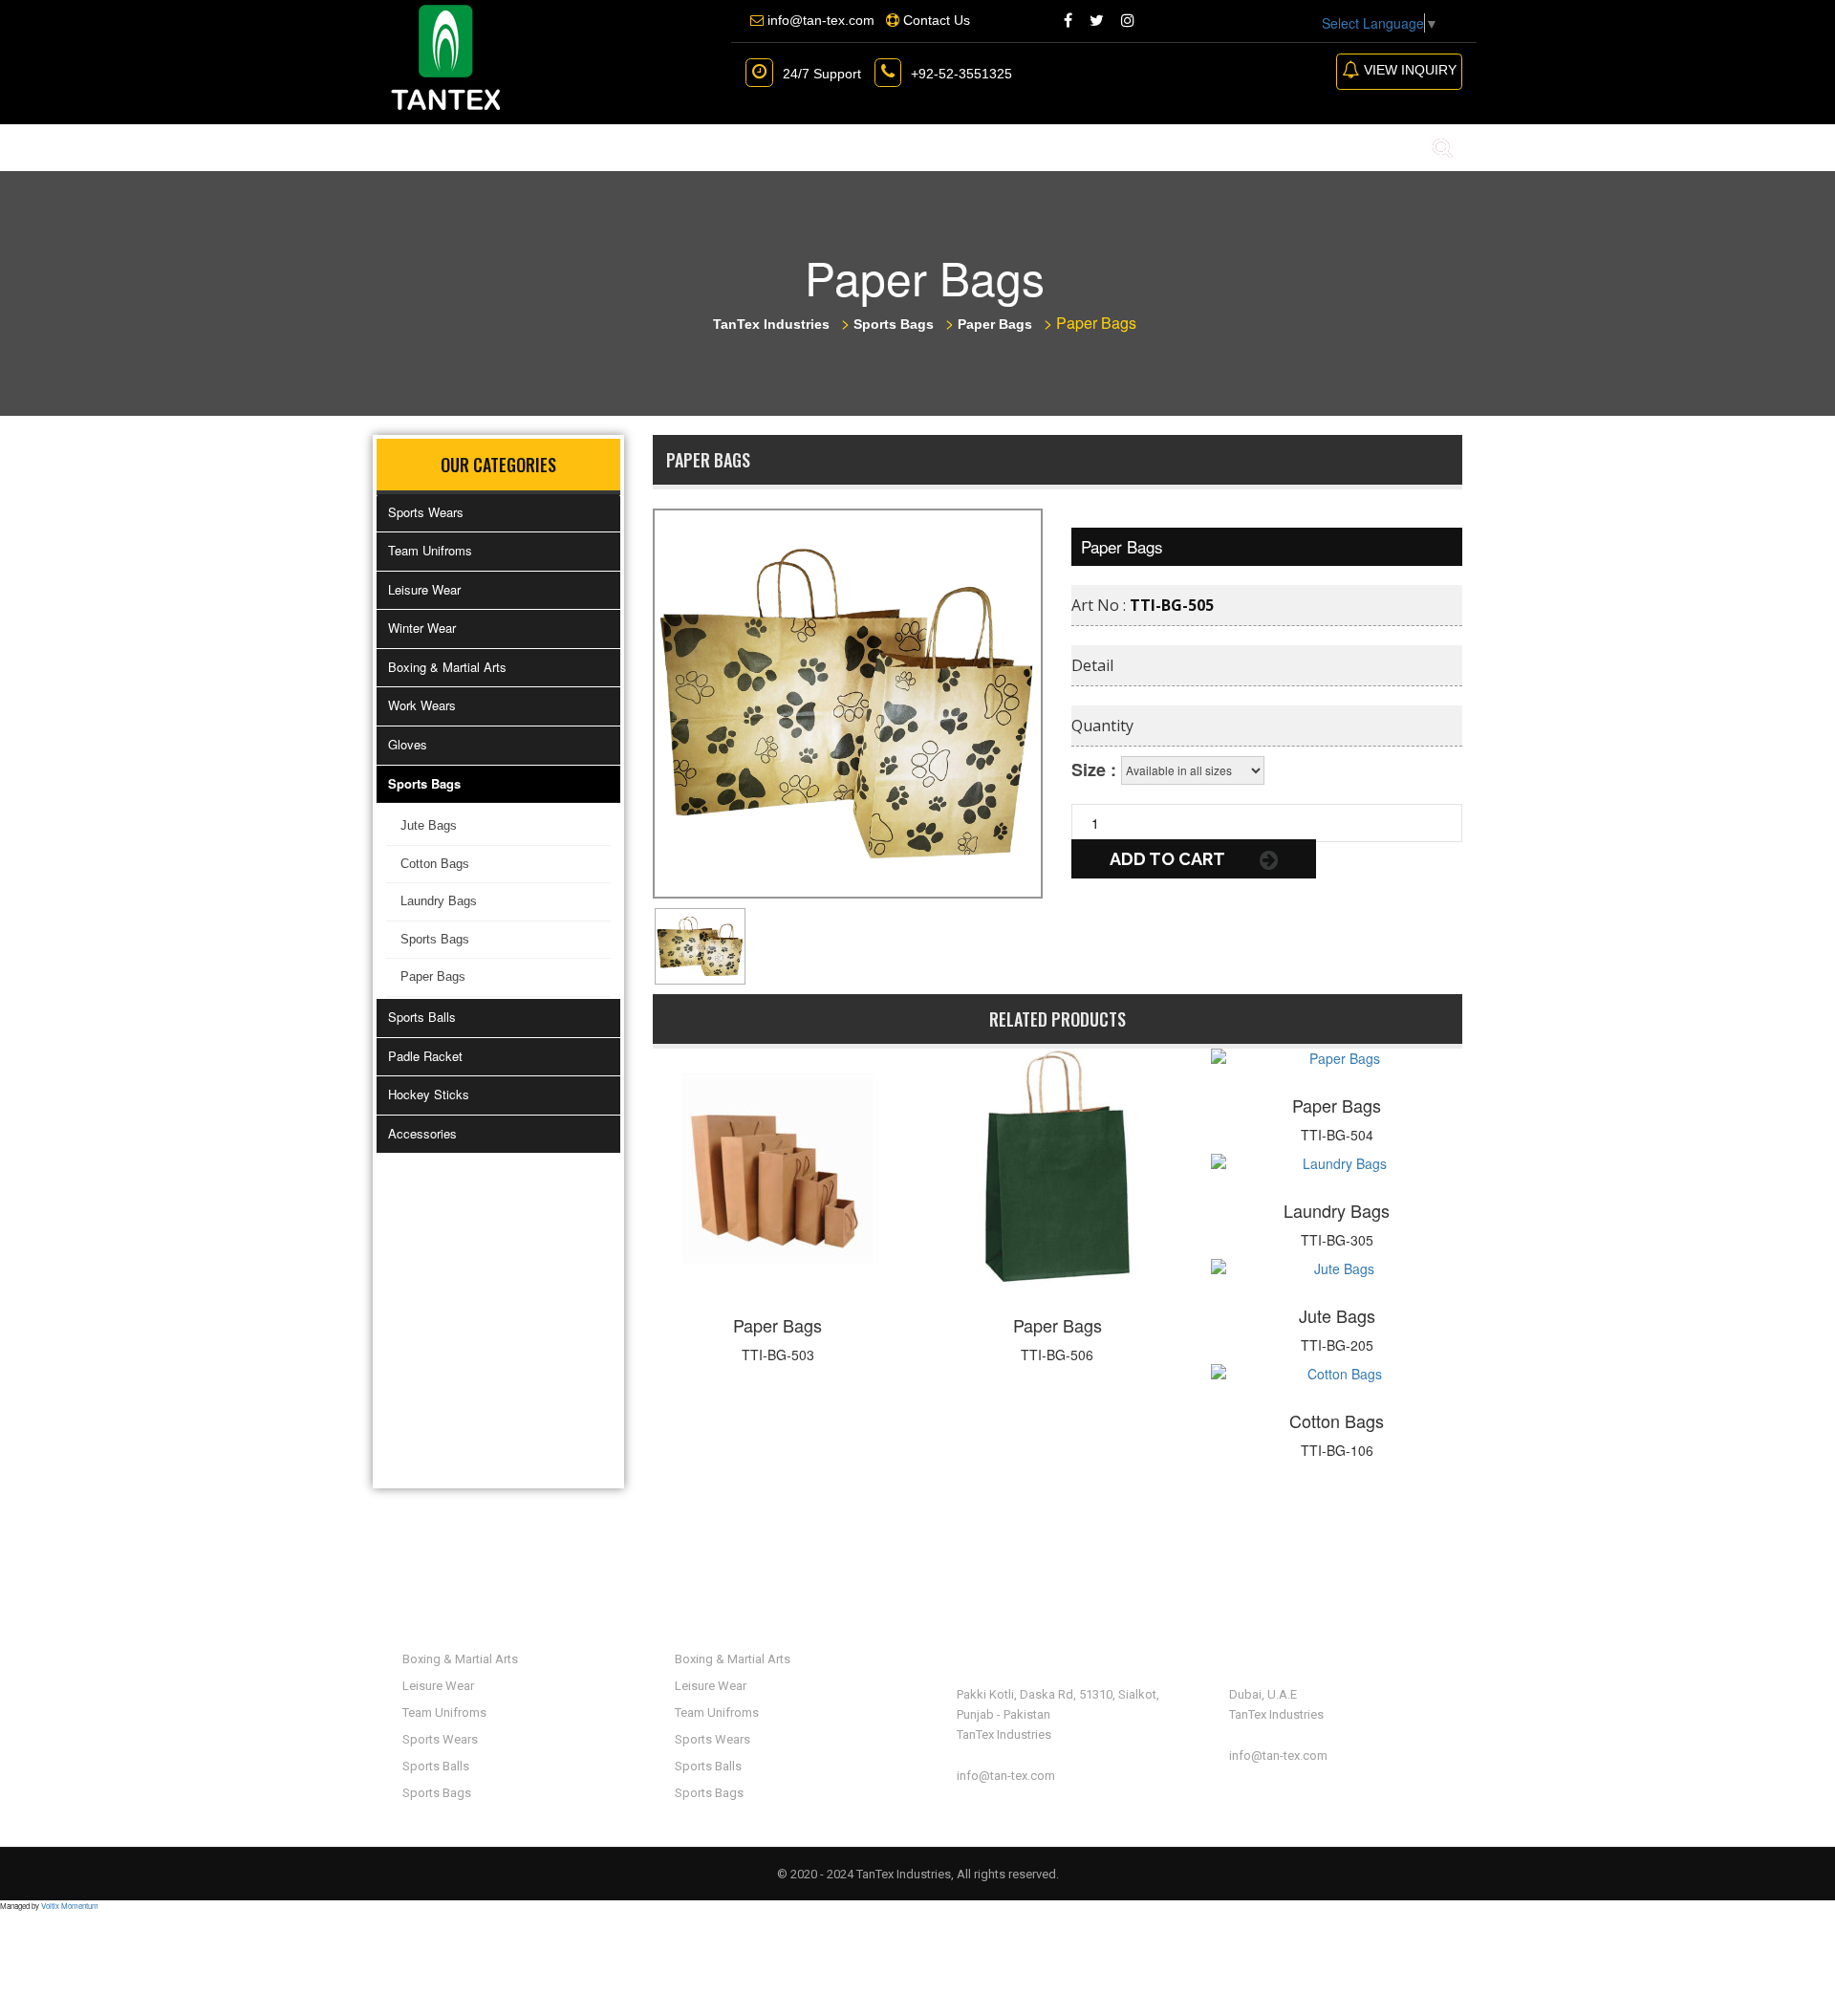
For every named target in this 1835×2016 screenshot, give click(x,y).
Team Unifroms (430, 550)
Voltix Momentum (70, 1906)
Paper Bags (433, 976)
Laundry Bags (439, 901)
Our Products (642, 147)
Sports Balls (422, 1017)
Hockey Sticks (429, 1094)
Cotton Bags (435, 864)
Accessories (422, 1133)
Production (800, 147)
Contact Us (936, 147)
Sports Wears (426, 512)
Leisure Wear (424, 589)
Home (412, 147)
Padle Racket (425, 1056)
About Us (507, 147)
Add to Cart (1169, 859)
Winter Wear (422, 628)
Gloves (408, 744)
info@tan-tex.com (1006, 1776)
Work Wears (422, 705)
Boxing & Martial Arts (447, 667)
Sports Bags (424, 783)
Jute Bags (429, 825)
